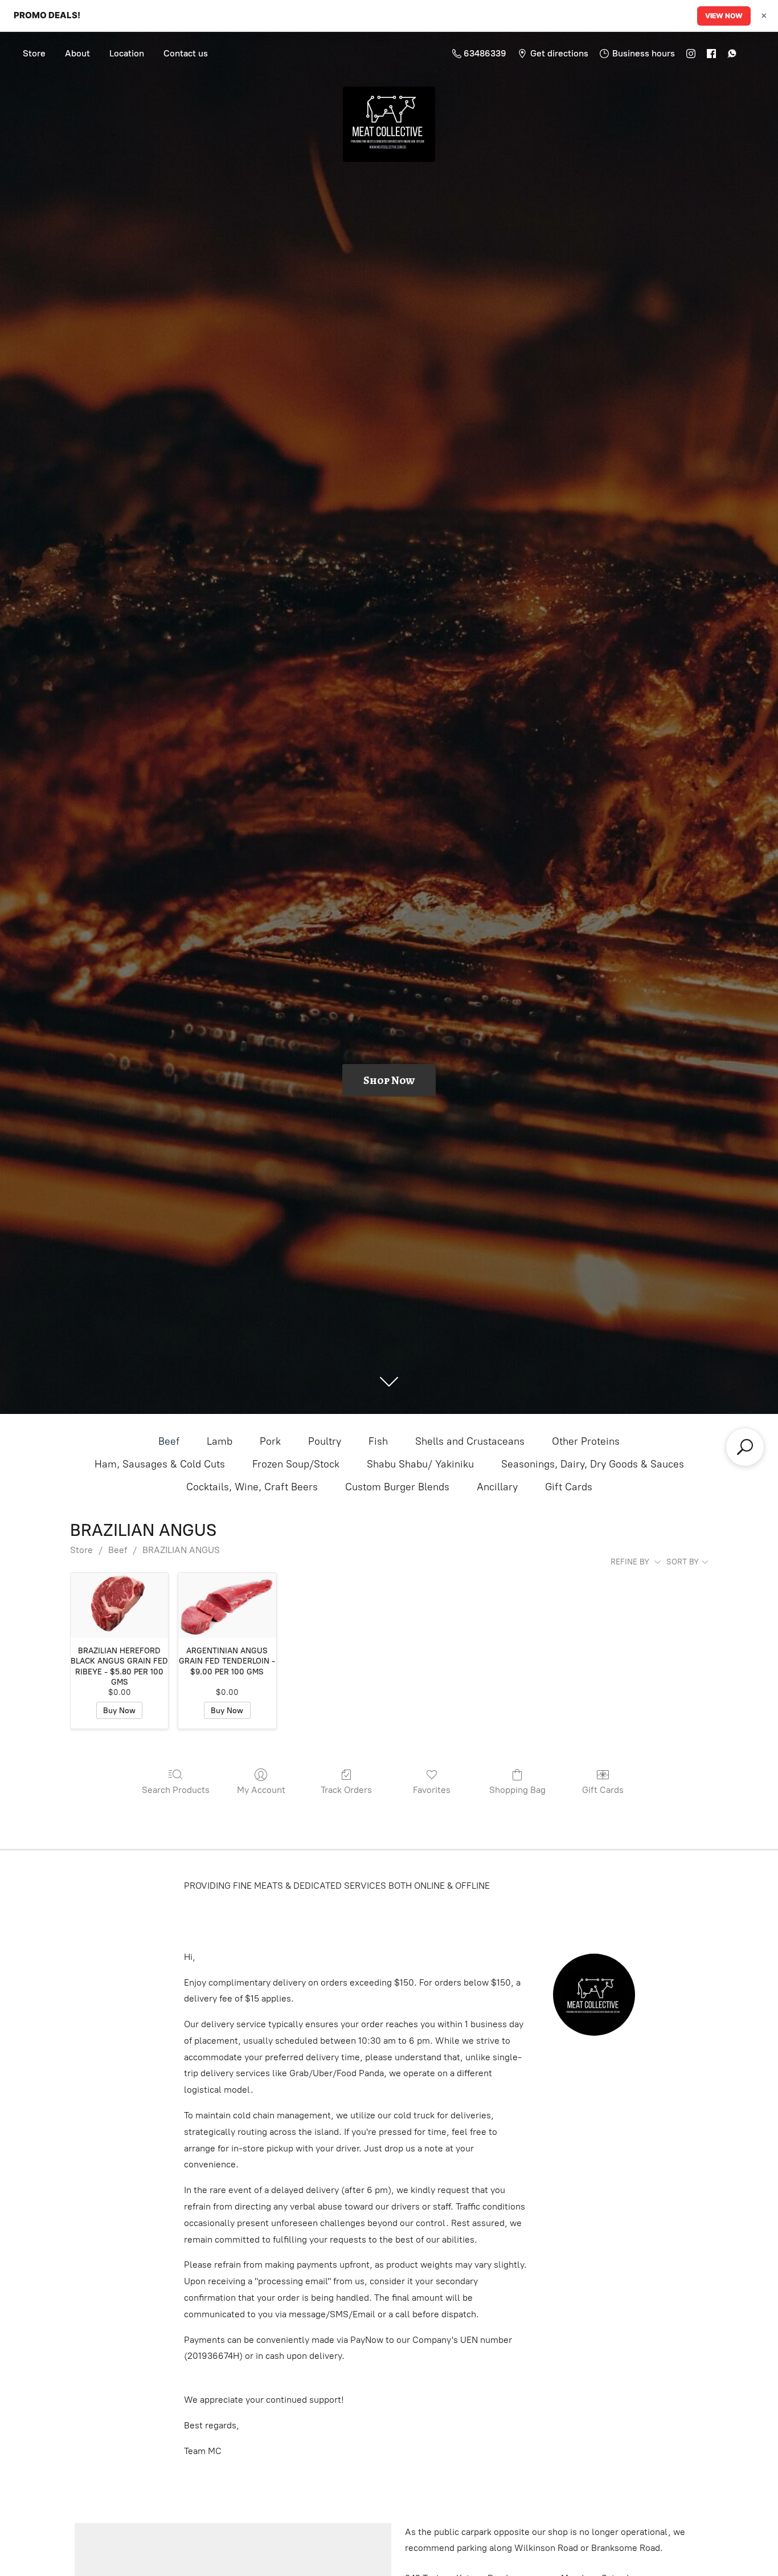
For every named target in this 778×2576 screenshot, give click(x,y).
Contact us (186, 53)
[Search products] (745, 1447)
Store (34, 53)
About (77, 53)
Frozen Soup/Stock (296, 1464)
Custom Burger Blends (397, 1487)
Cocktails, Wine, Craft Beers (252, 1487)
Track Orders (346, 1790)
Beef (169, 1441)
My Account (261, 1790)
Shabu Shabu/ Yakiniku (420, 1464)
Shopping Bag (517, 1790)
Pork (270, 1441)
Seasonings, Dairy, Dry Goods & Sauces (593, 1464)
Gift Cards (569, 1487)
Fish (378, 1441)
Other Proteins (586, 1441)
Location (127, 53)
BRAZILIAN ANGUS (181, 1550)
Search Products (176, 1790)
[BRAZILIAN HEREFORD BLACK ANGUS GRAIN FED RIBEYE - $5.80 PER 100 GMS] (119, 1605)
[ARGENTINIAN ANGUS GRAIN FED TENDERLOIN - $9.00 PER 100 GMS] (227, 1605)
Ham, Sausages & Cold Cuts (160, 1464)
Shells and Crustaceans (470, 1441)
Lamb (220, 1441)
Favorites (432, 1790)
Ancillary (497, 1487)
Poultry (325, 1441)
